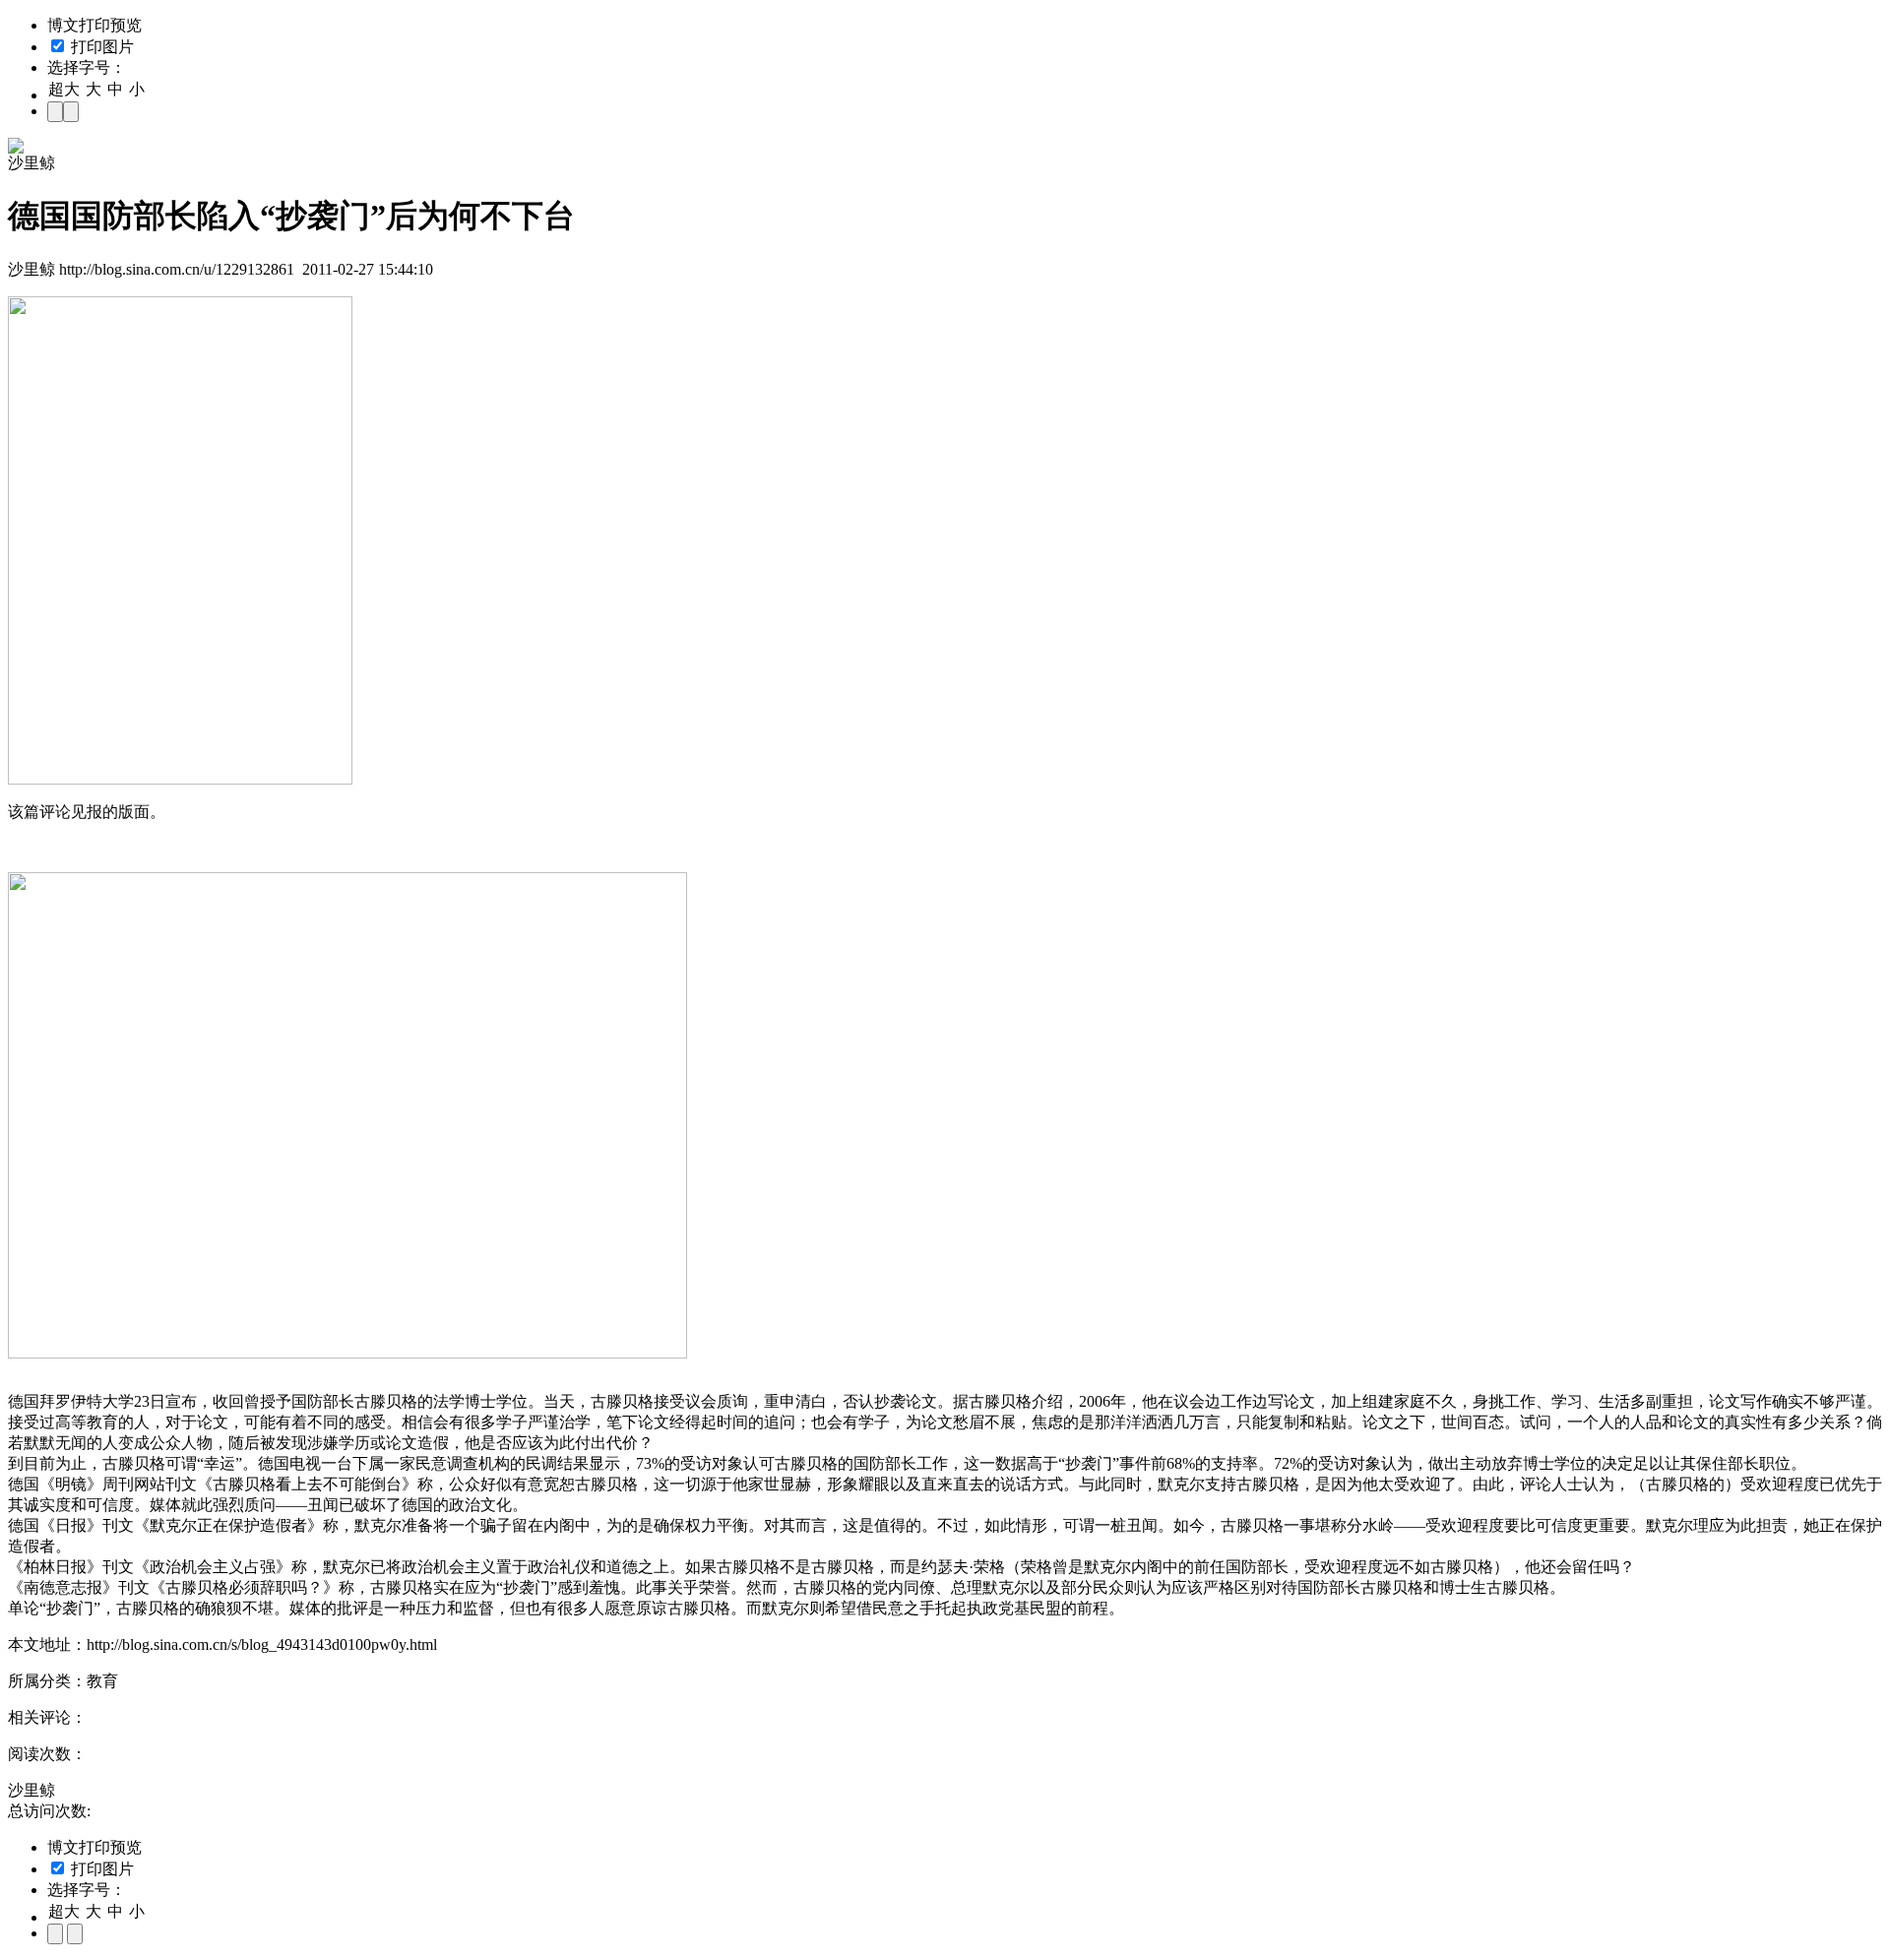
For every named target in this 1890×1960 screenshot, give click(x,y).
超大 (64, 89)
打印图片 (100, 47)
